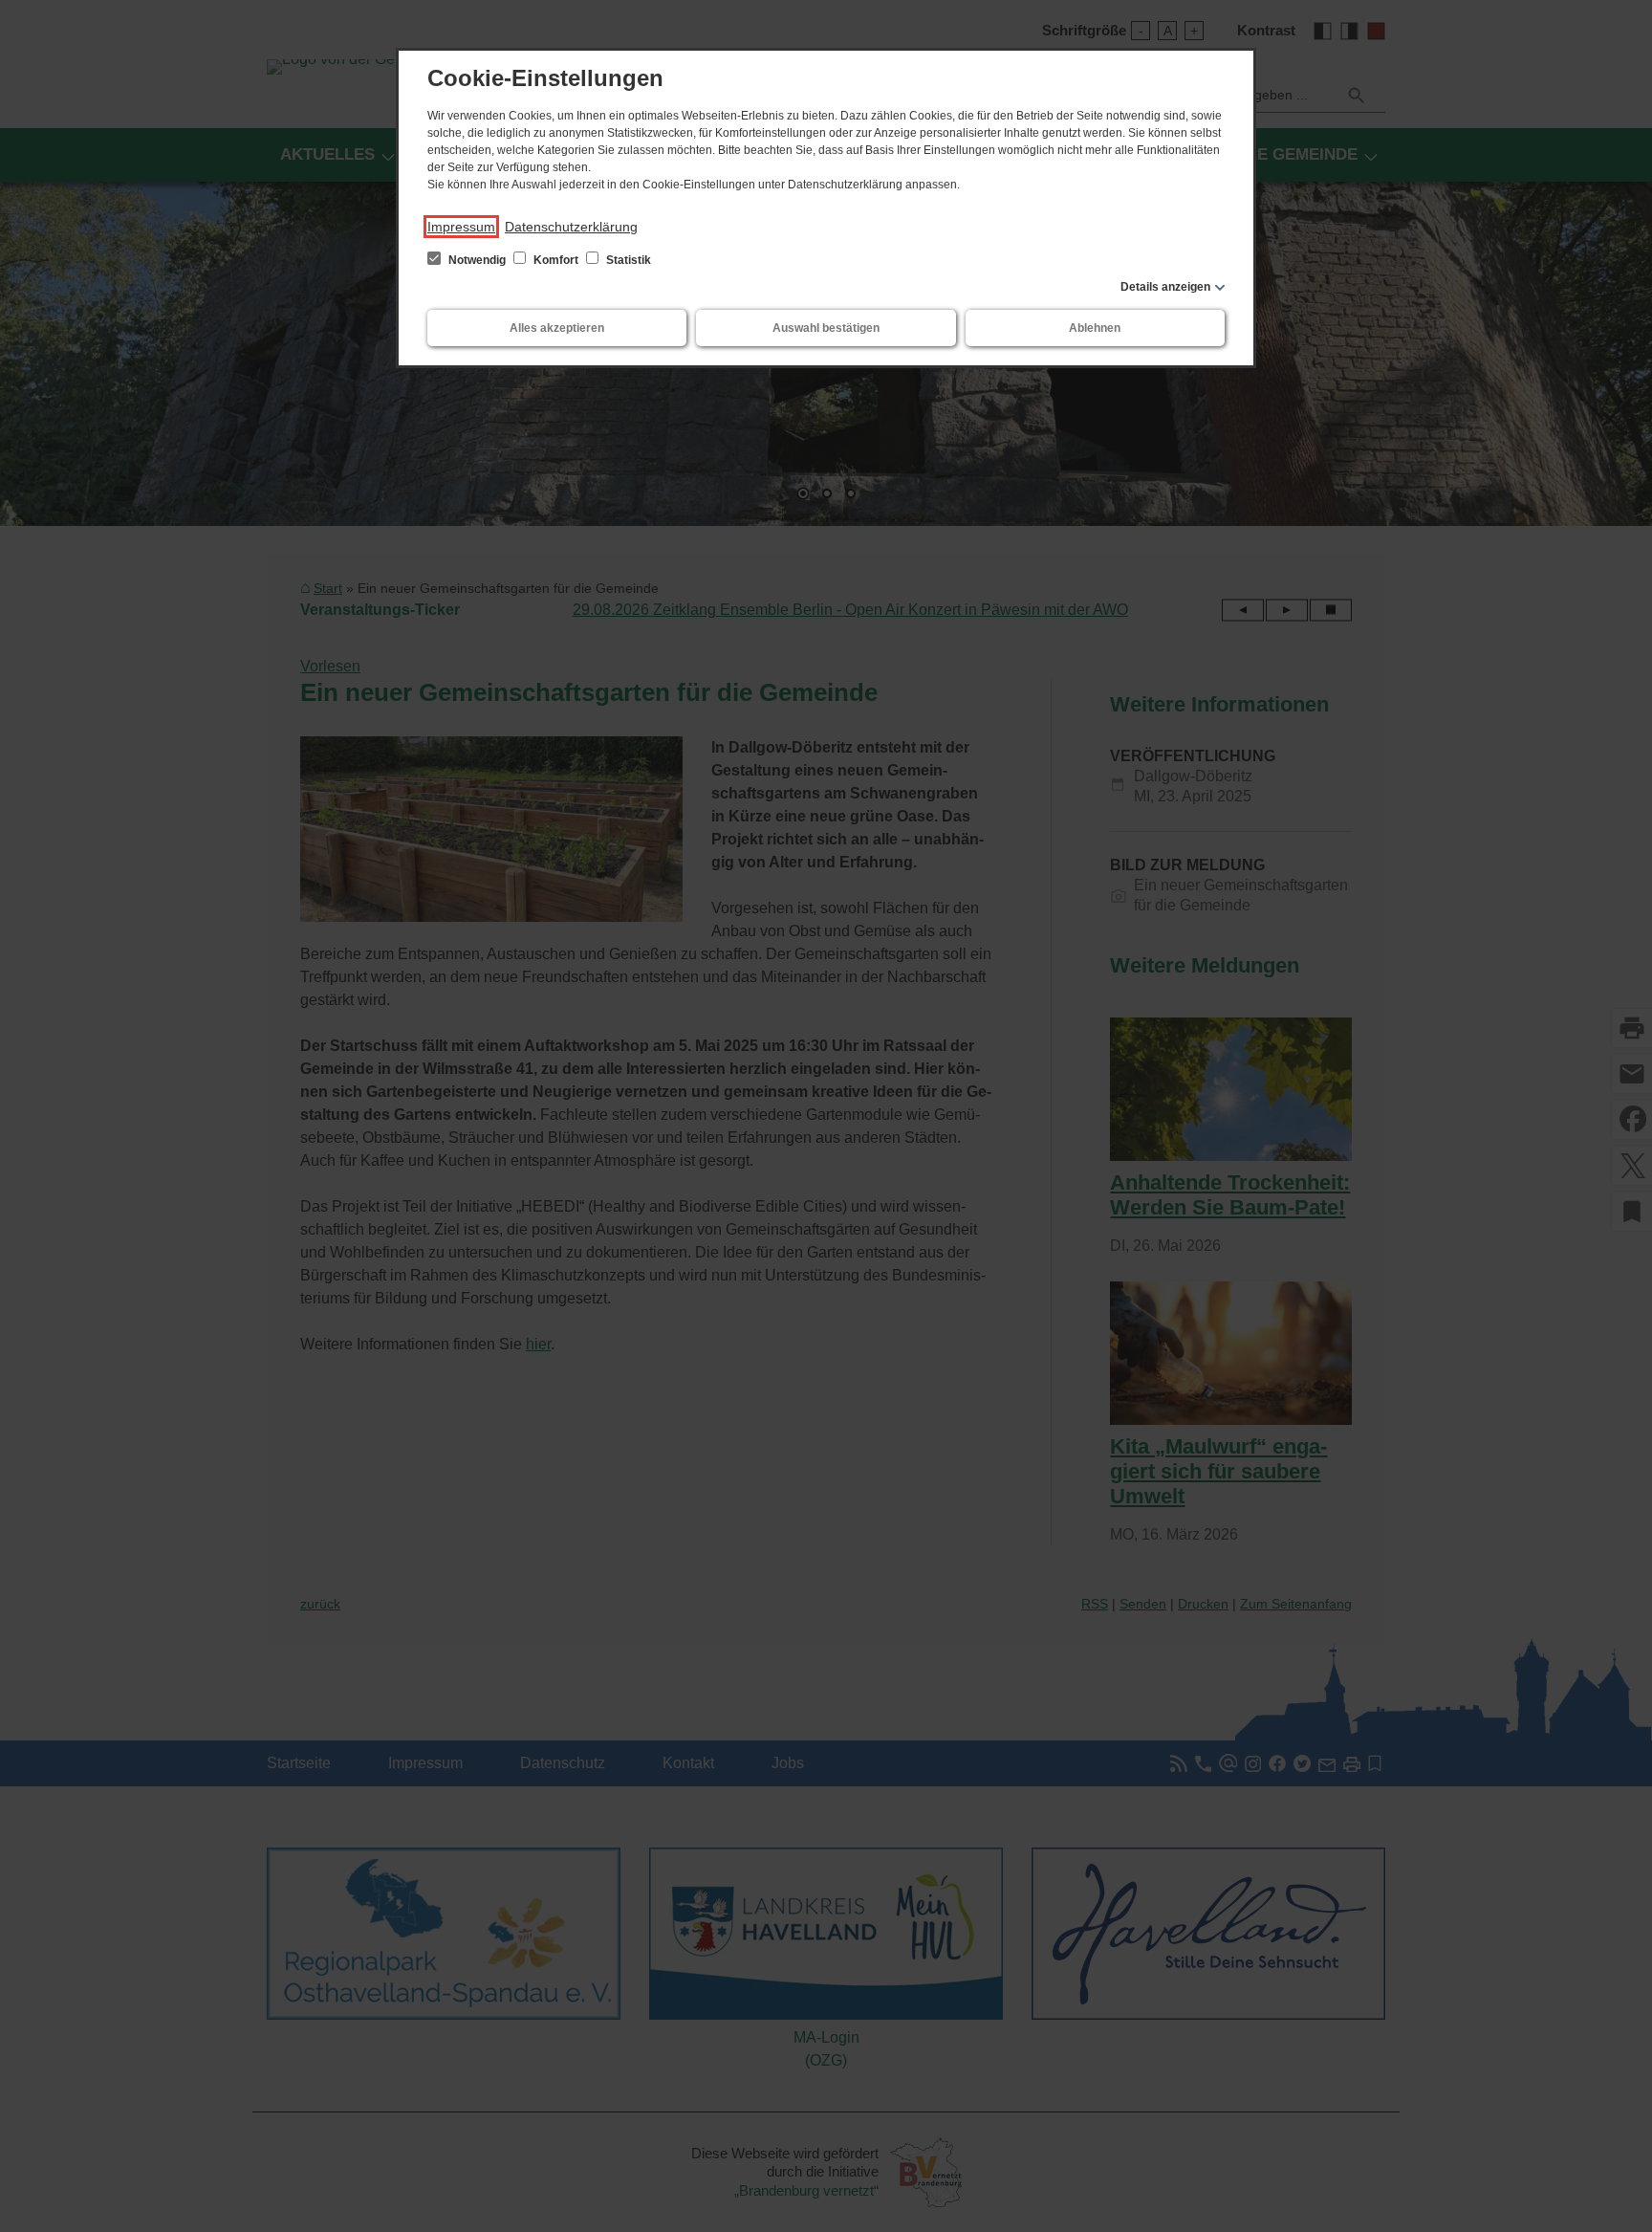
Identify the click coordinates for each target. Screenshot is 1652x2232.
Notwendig (477, 260)
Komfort (556, 260)
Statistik (627, 260)
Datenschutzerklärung (571, 227)
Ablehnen (1095, 328)
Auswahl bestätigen (826, 328)
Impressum (461, 227)
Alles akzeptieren (557, 328)
